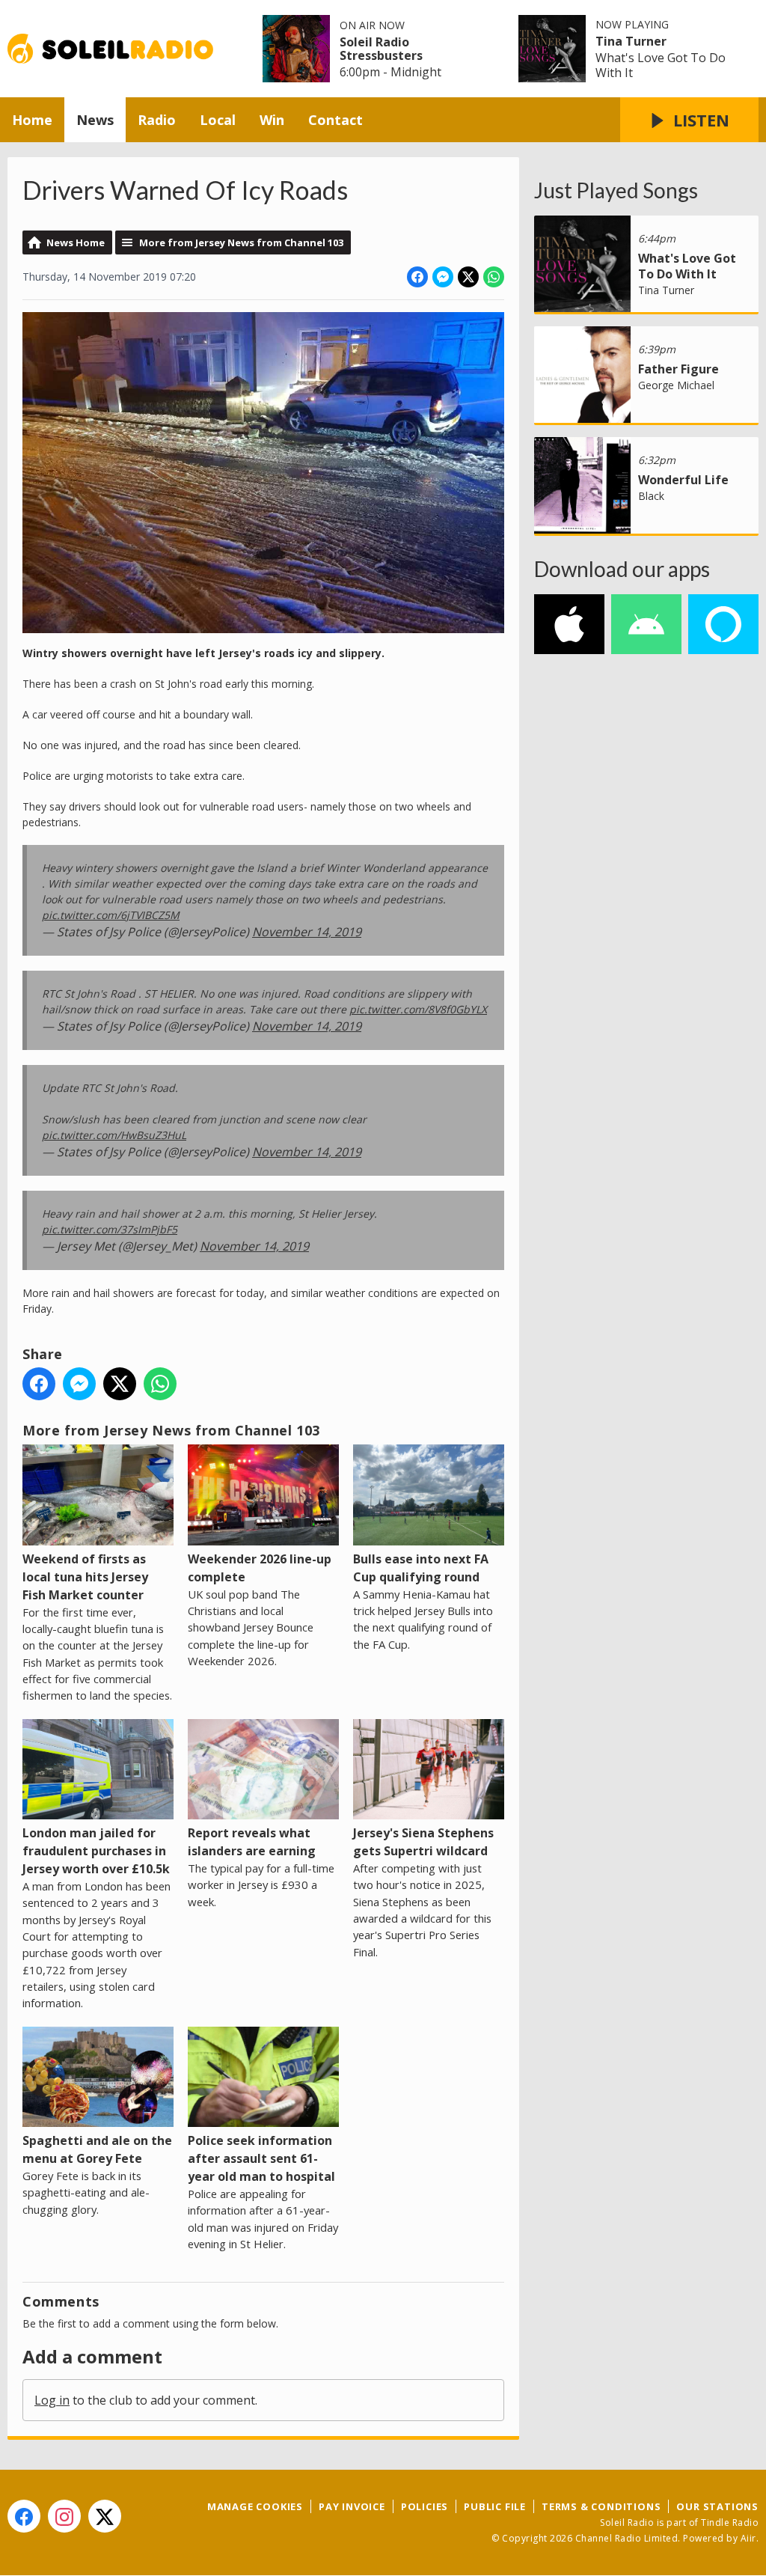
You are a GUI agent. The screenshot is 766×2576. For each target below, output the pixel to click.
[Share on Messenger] (443, 277)
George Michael (676, 385)
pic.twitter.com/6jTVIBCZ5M (111, 915)
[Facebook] (24, 2516)
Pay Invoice (352, 2506)
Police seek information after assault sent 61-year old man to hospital (261, 2158)
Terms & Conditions (601, 2506)
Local (218, 120)
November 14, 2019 (307, 932)
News (95, 120)
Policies (425, 2506)
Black (651, 496)
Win (272, 120)
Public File (495, 2506)
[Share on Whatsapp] (494, 277)
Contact (335, 120)
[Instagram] (64, 2516)
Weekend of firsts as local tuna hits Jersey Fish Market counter (85, 1577)
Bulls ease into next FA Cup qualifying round (421, 1568)
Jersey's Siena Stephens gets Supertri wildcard (423, 1842)
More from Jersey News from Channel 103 (241, 242)
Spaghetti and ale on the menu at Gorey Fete (97, 2149)
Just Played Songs (616, 190)
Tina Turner (631, 41)
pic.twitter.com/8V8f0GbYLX (418, 1009)
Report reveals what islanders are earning (252, 1842)
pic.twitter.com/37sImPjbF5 (110, 1229)
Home (32, 120)
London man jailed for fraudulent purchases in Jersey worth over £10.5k (96, 1851)
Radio (157, 120)
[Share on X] (468, 277)
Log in (52, 2400)
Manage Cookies (255, 2506)
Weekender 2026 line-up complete (260, 1568)
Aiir (748, 2538)
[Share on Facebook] (417, 277)
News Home (76, 242)
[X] (105, 2516)
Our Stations (717, 2506)
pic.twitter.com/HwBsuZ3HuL (114, 1135)
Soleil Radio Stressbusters (381, 49)
